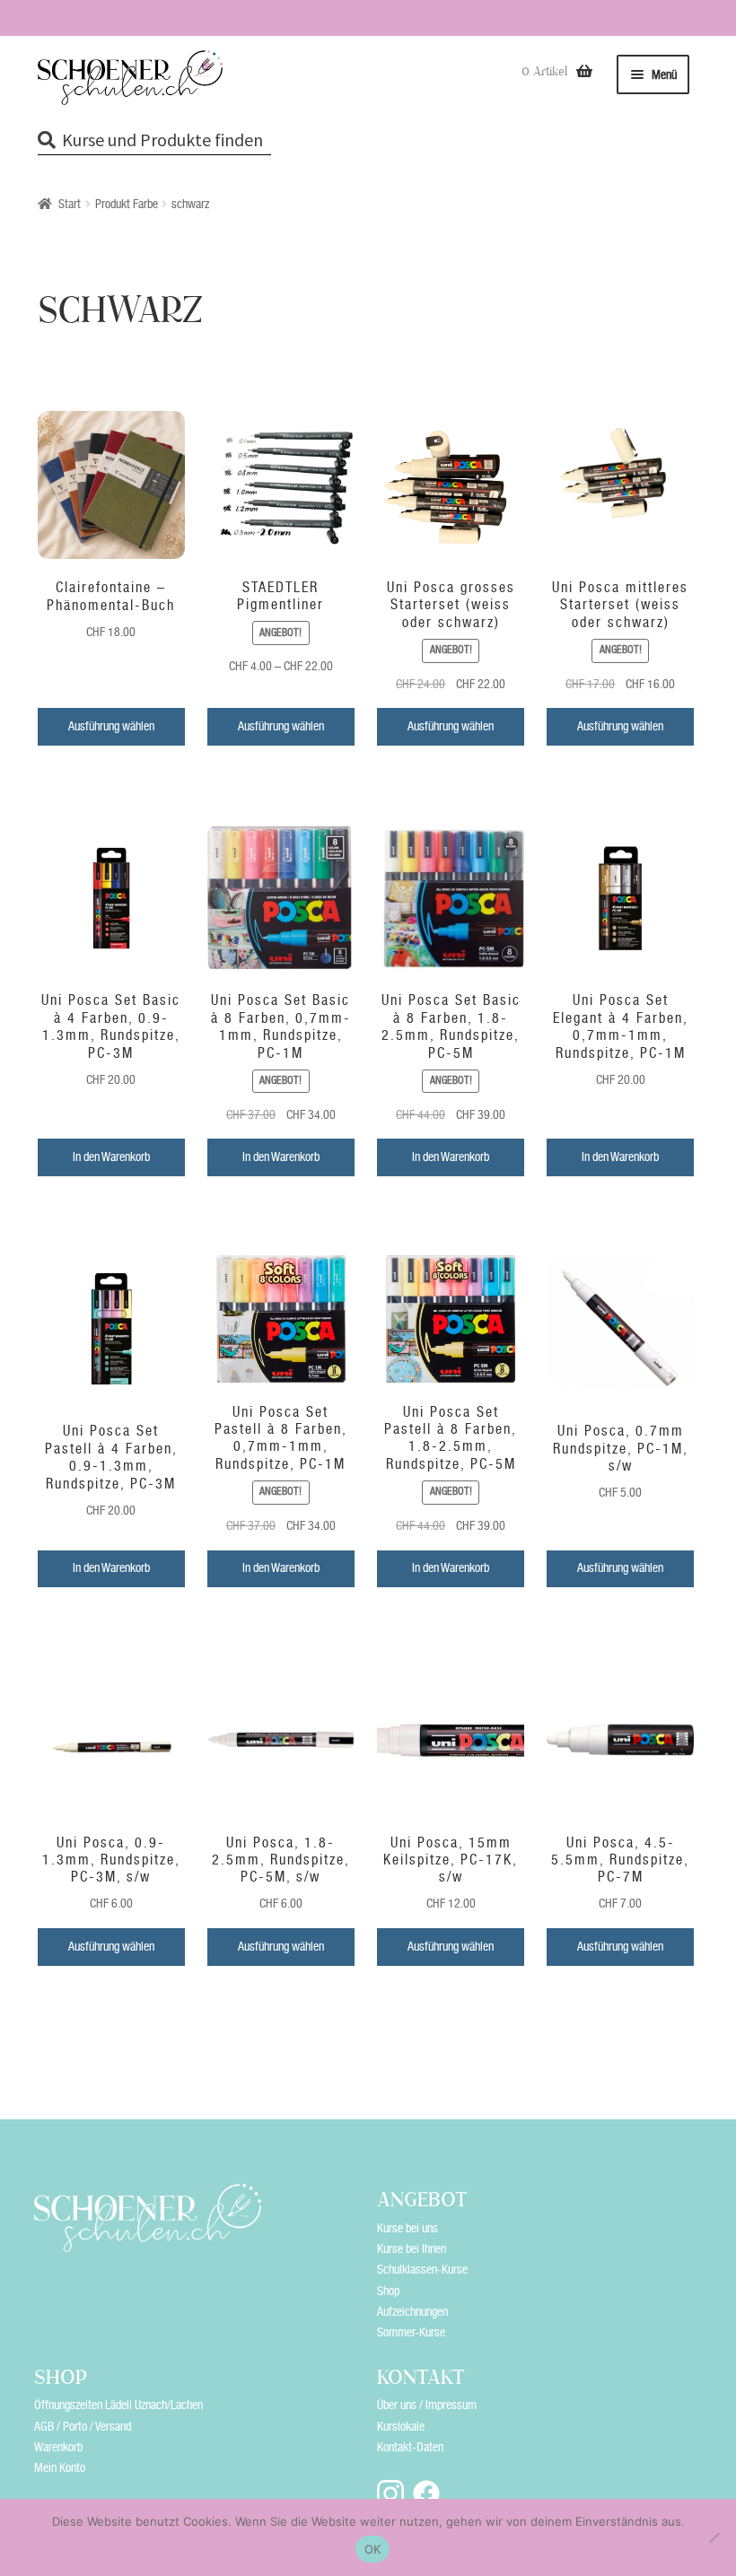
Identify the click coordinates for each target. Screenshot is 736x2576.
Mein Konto (60, 2467)
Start (70, 204)
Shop (388, 2291)
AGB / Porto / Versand (83, 2426)
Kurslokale (401, 2426)
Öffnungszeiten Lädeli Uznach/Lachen (118, 2405)
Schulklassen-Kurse (422, 2269)
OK (373, 2549)
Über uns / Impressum (427, 2405)
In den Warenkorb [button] (111, 1157)
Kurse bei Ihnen (412, 2249)
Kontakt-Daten (410, 2447)
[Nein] (714, 2537)
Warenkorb (58, 2447)
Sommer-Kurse (411, 2332)
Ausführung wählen (111, 726)
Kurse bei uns (407, 2228)
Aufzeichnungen (412, 2311)
